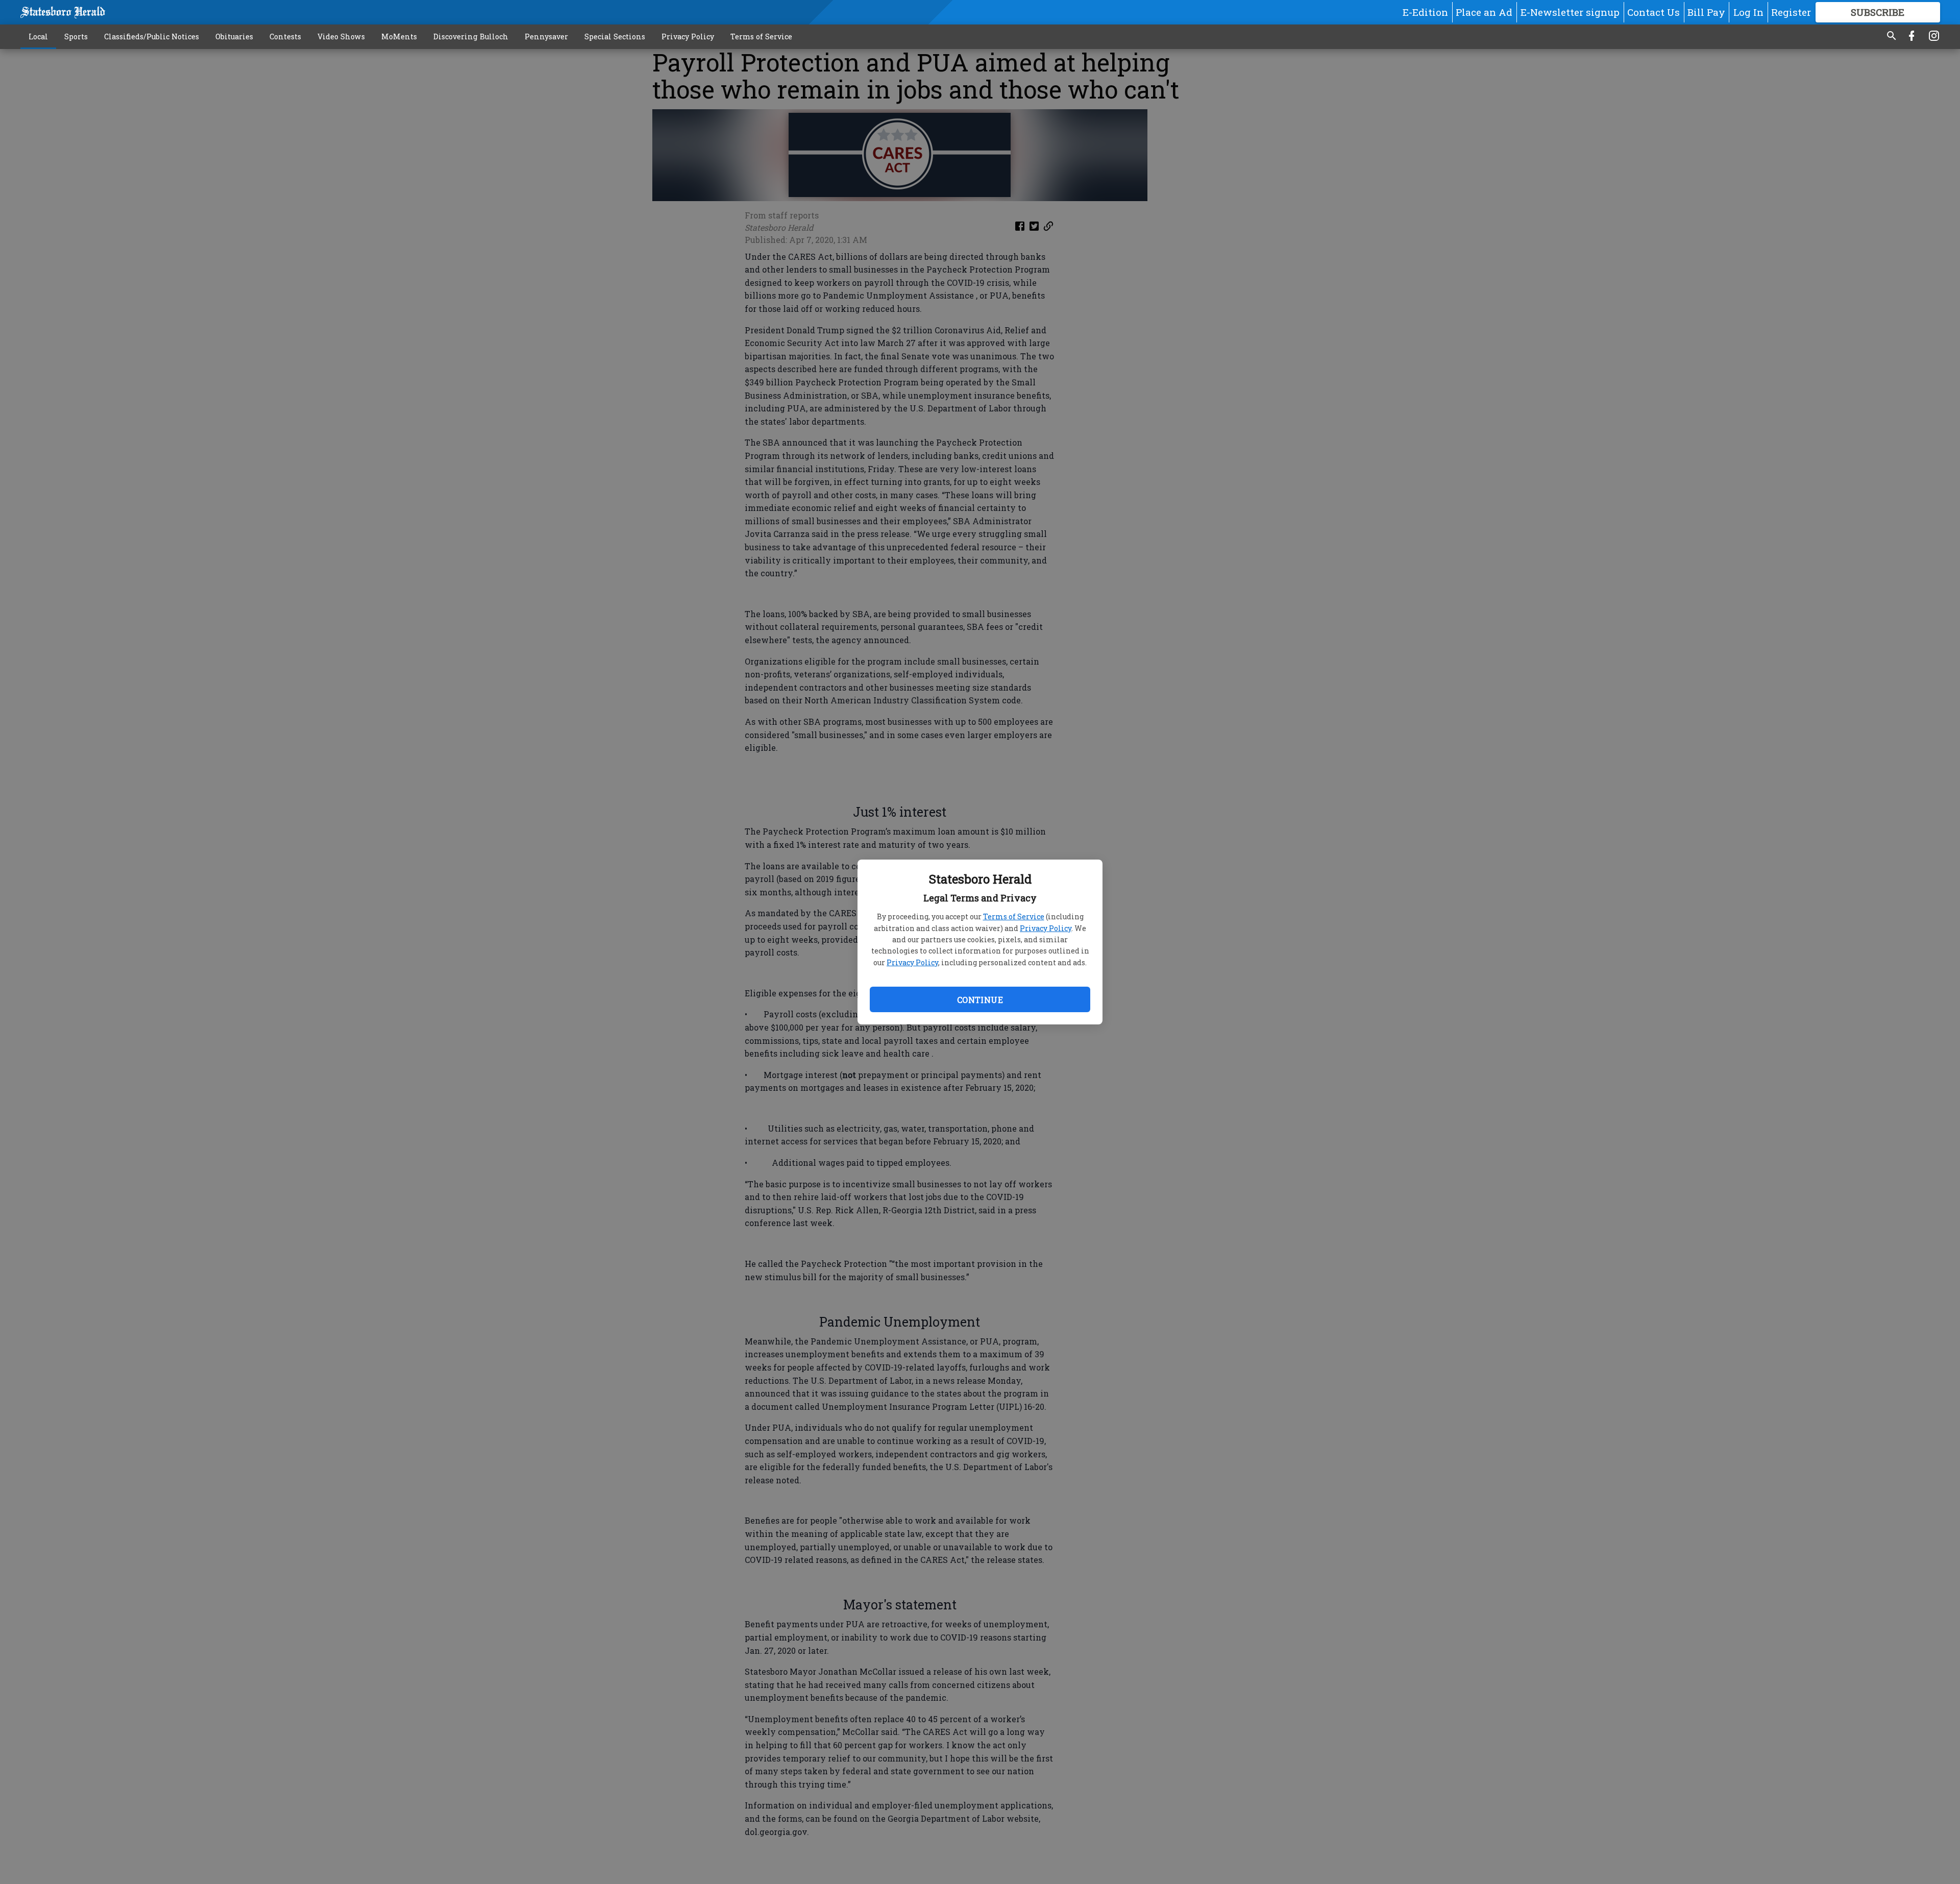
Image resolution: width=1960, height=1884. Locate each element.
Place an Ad (1484, 12)
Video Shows (341, 36)
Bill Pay (1706, 12)
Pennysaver (546, 36)
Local (38, 36)
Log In (1748, 12)
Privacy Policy (1046, 928)
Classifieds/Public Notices (152, 36)
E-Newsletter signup (1570, 12)
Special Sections (615, 36)
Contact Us (1653, 12)
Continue (980, 1000)
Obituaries (234, 36)
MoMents (399, 36)
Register (1791, 12)
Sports (76, 36)
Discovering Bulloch (471, 36)
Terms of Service (1014, 916)
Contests (285, 36)
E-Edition (1425, 12)
